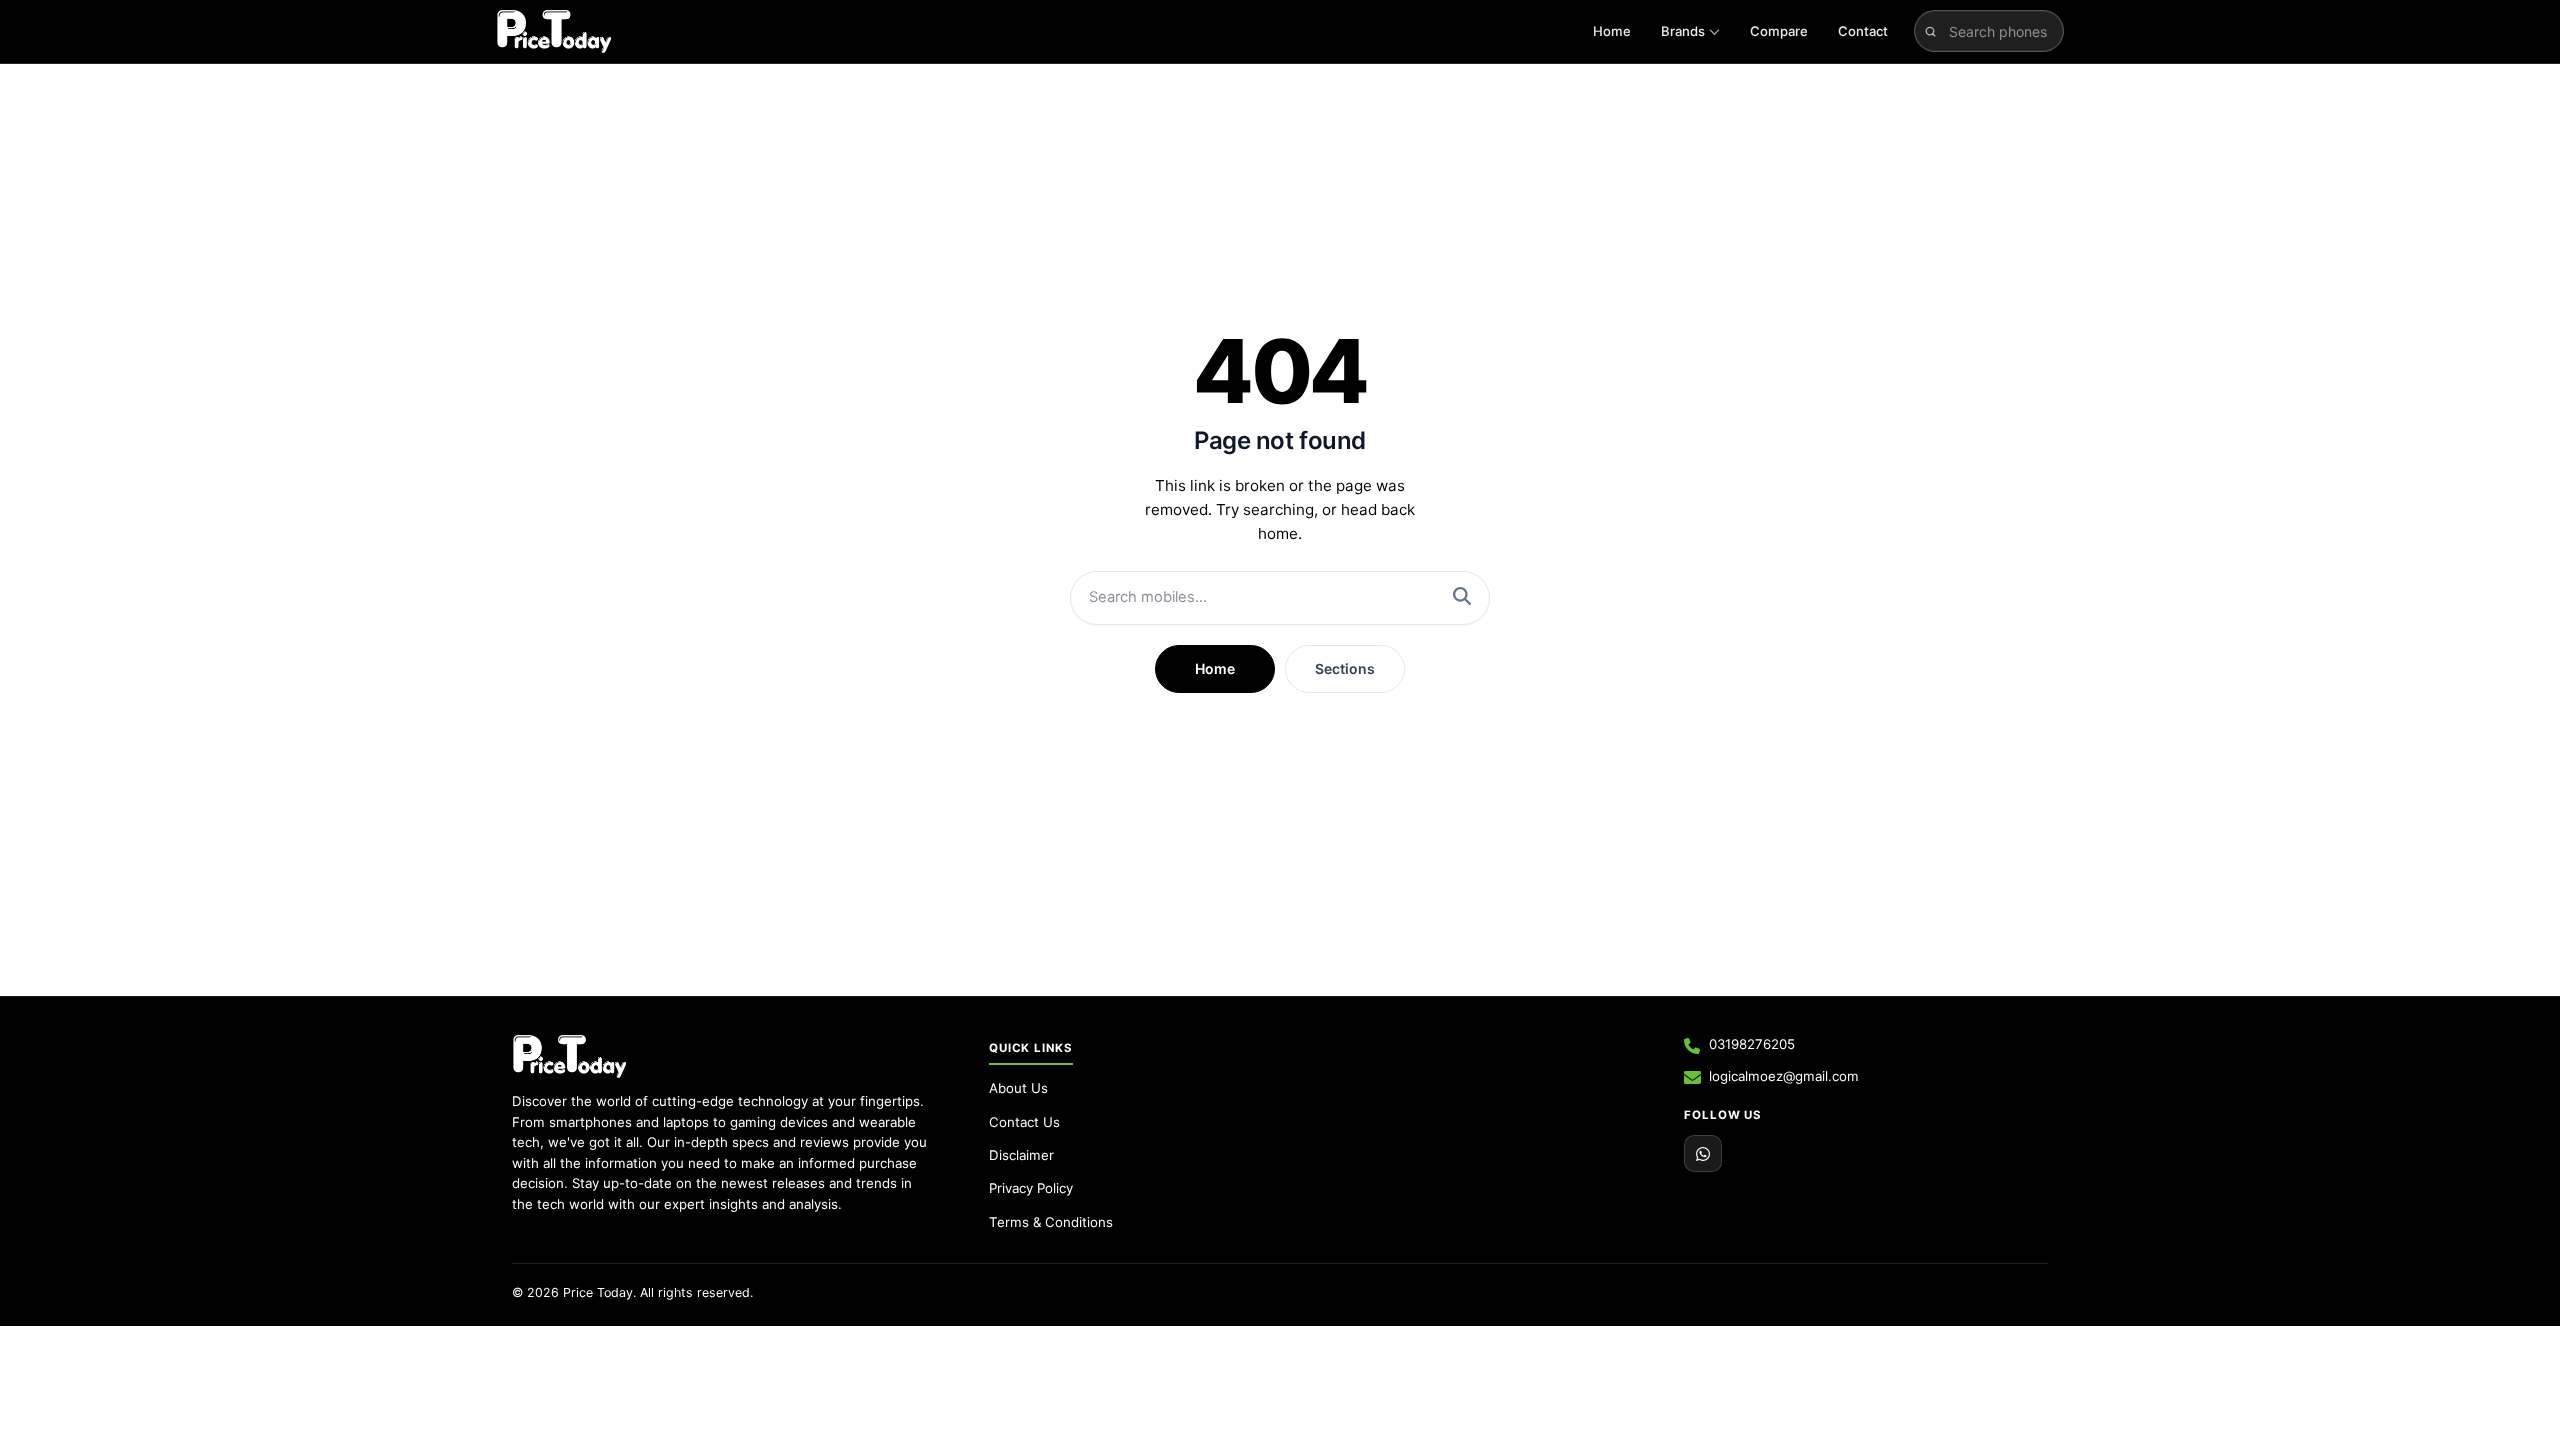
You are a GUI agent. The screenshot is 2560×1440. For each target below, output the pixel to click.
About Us (1018, 1088)
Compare (1779, 31)
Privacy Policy (1031, 1188)
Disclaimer (1021, 1155)
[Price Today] (569, 1056)
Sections (1345, 668)
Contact (1863, 31)
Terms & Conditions (1051, 1222)
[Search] (1462, 598)
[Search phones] (1930, 31)
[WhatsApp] (1703, 1154)
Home (1612, 31)
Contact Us (1024, 1122)
